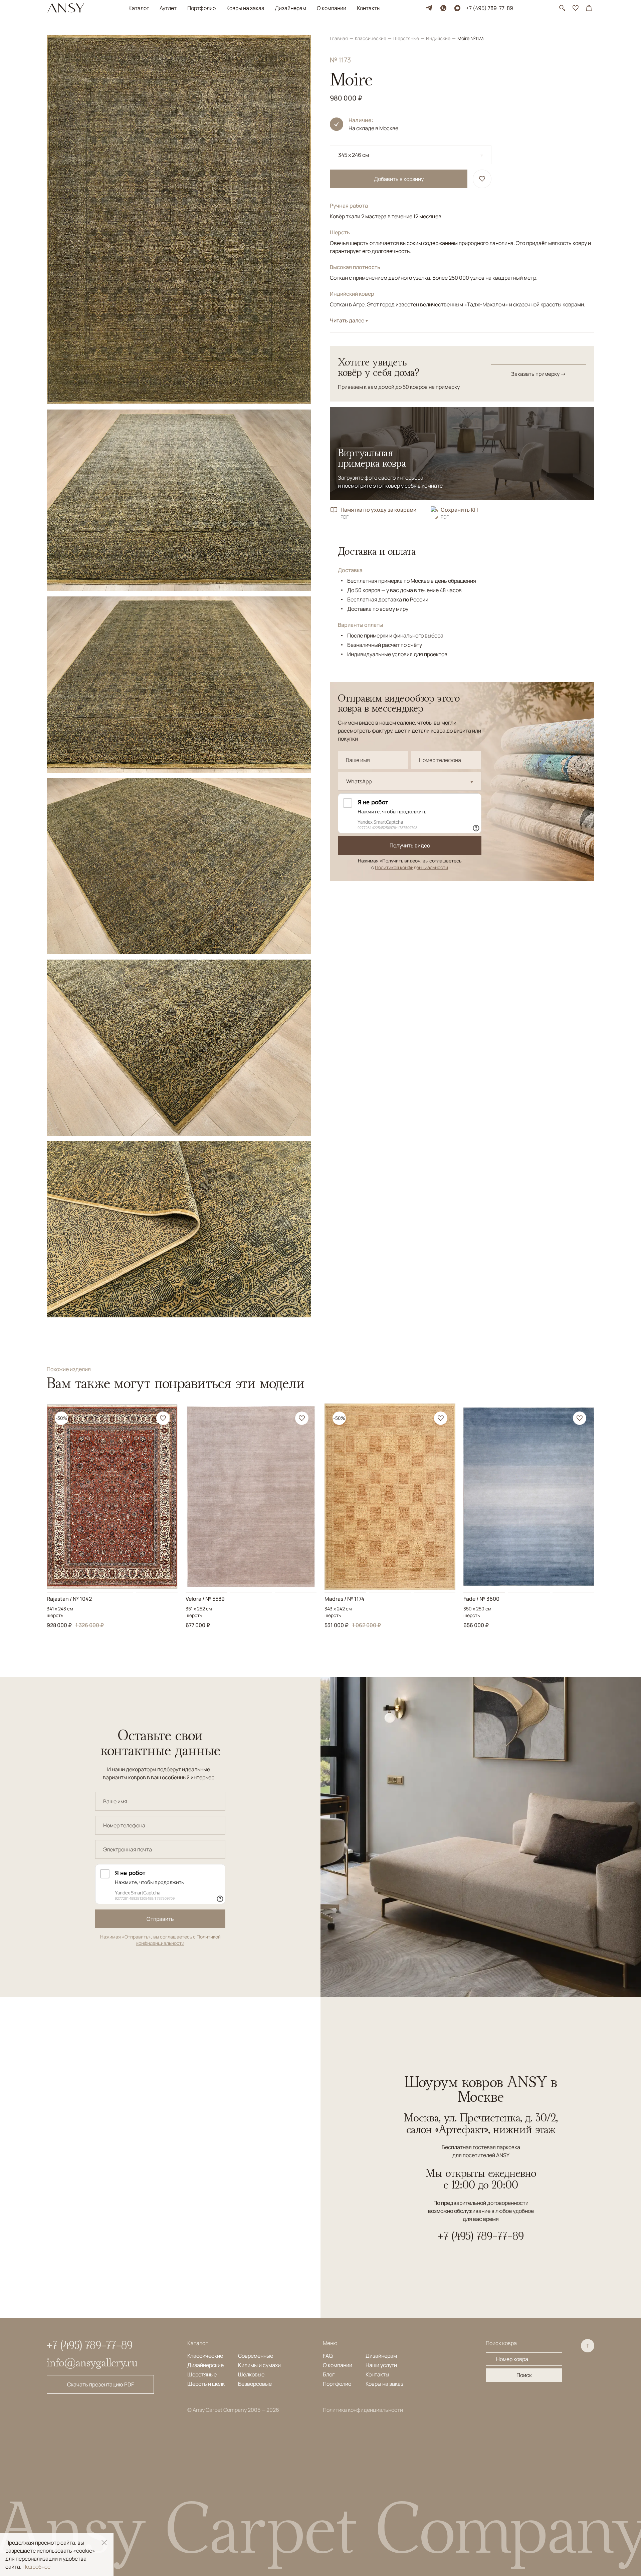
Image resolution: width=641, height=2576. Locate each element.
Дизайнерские (205, 2365)
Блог (329, 2374)
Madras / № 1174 (345, 1599)
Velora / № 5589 (205, 1599)
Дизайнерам (290, 8)
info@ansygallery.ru (92, 2362)
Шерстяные (407, 38)
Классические (371, 38)
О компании (332, 8)
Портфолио (201, 8)
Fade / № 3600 (481, 1599)
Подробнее (36, 2567)
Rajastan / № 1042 (69, 1599)
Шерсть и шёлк (206, 2384)
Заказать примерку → (539, 374)
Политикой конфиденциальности (411, 867)
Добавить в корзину (399, 179)
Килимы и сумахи (259, 2365)
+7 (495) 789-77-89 (490, 8)
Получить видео (410, 845)
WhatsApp (359, 781)
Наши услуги (381, 2365)
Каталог (139, 8)
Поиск (524, 2375)
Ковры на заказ (245, 8)
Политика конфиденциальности (363, 2410)
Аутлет (168, 8)
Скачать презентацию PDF (100, 2384)
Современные (256, 2356)
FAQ (328, 2356)
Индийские (439, 38)
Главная (339, 38)
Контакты (369, 8)
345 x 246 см (354, 155)
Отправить (160, 1919)
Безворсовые (255, 2384)
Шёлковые (251, 2374)
